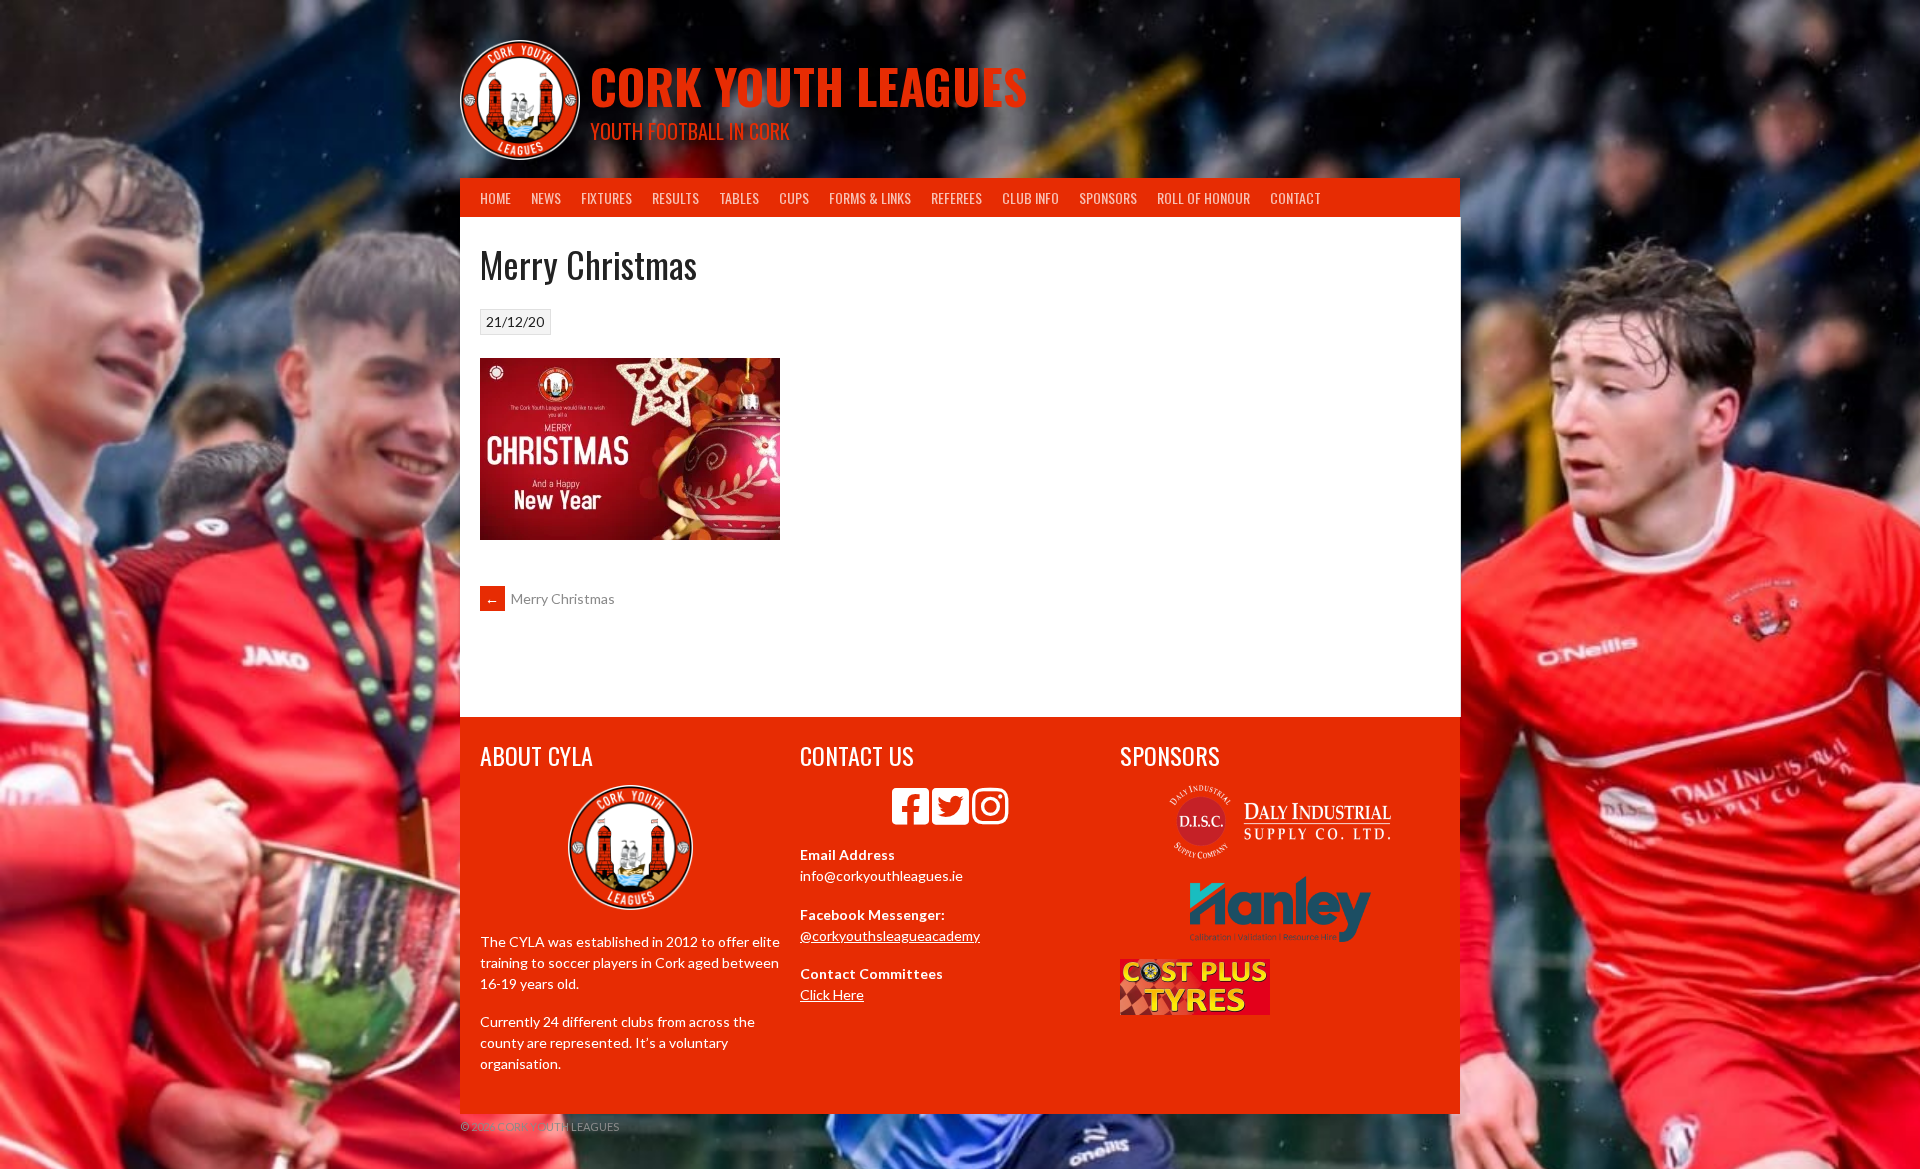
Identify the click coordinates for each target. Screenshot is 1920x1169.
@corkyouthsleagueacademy (890, 935)
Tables (739, 197)
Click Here (832, 994)
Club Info (1030, 197)
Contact (1295, 197)
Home (495, 197)
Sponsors (1108, 197)
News (546, 197)
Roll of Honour (1203, 197)
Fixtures (606, 197)
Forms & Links (870, 197)
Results (675, 197)
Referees (956, 197)
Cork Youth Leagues (808, 85)
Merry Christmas (550, 598)
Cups (794, 197)
